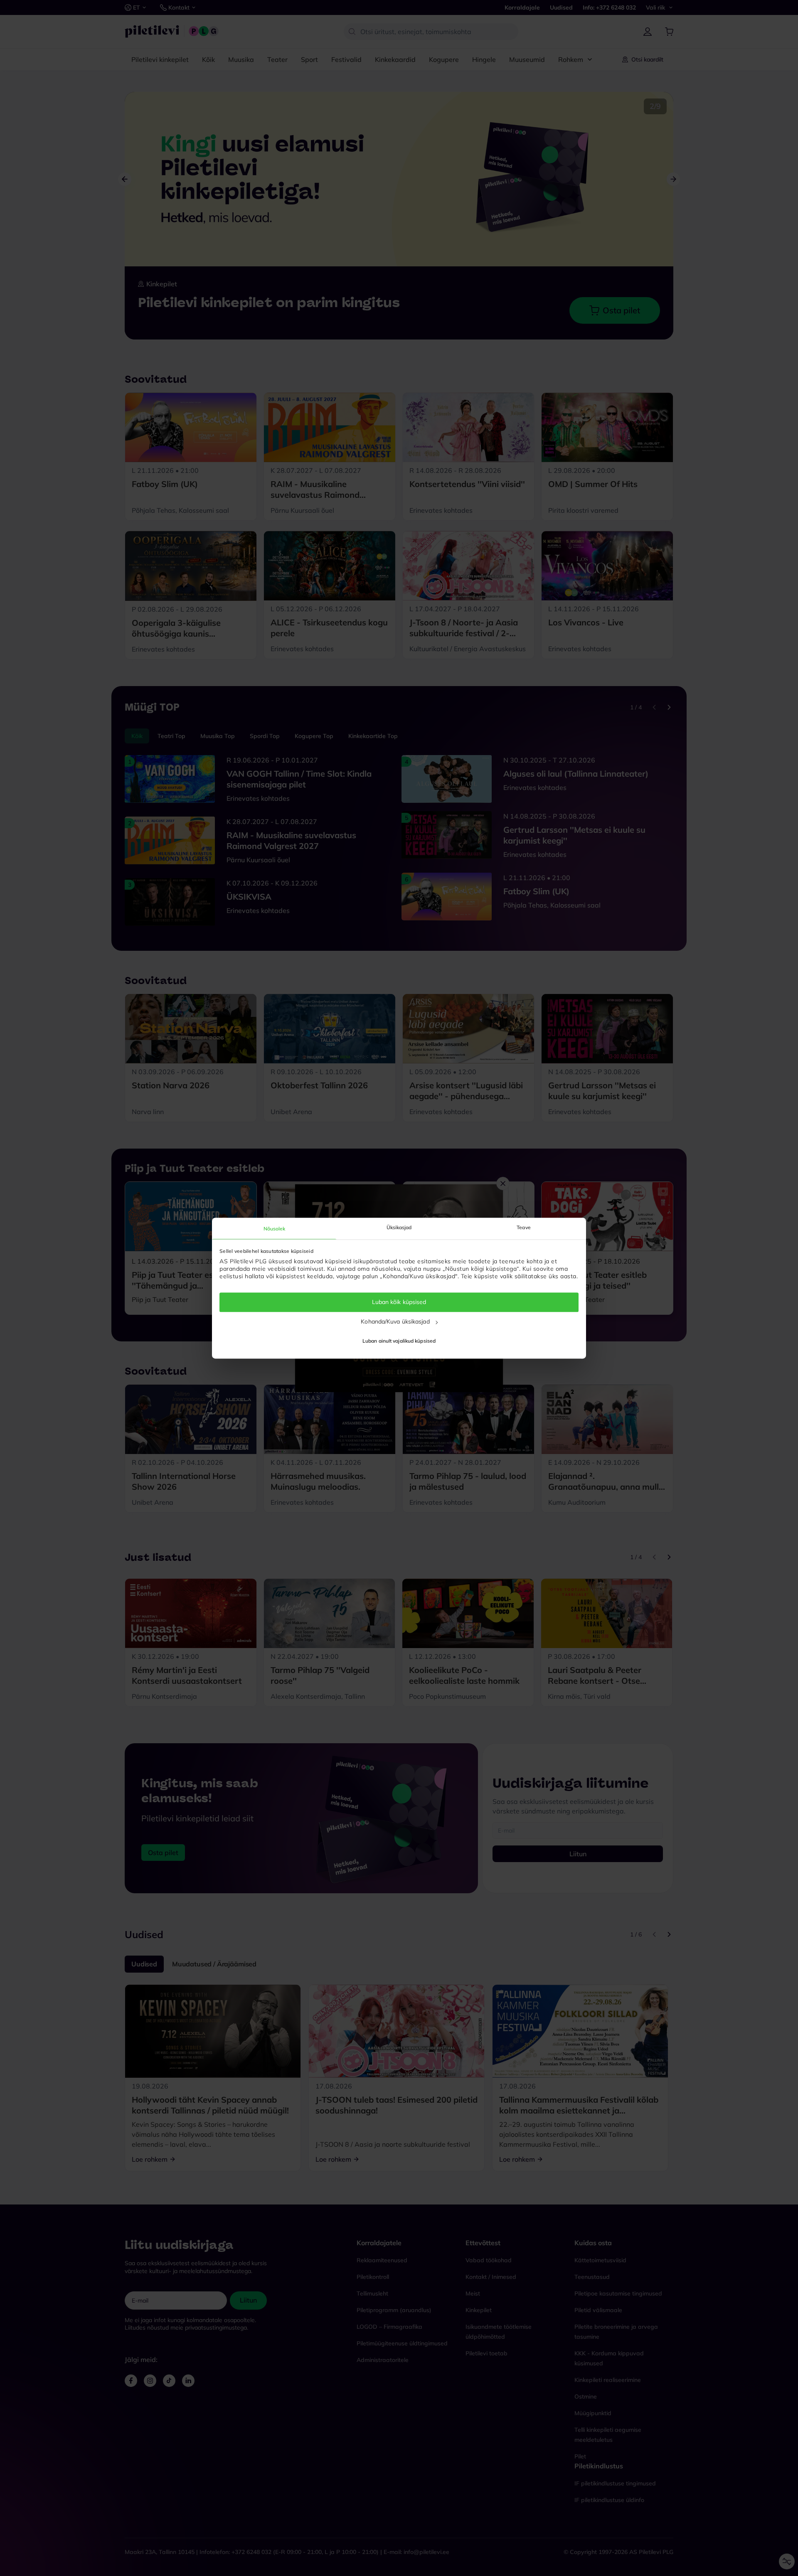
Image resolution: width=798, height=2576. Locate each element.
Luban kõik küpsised (399, 1302)
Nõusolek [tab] (275, 1229)
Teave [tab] (524, 1227)
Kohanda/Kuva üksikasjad (395, 1321)
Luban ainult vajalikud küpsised (399, 1341)
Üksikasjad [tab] (399, 1227)
